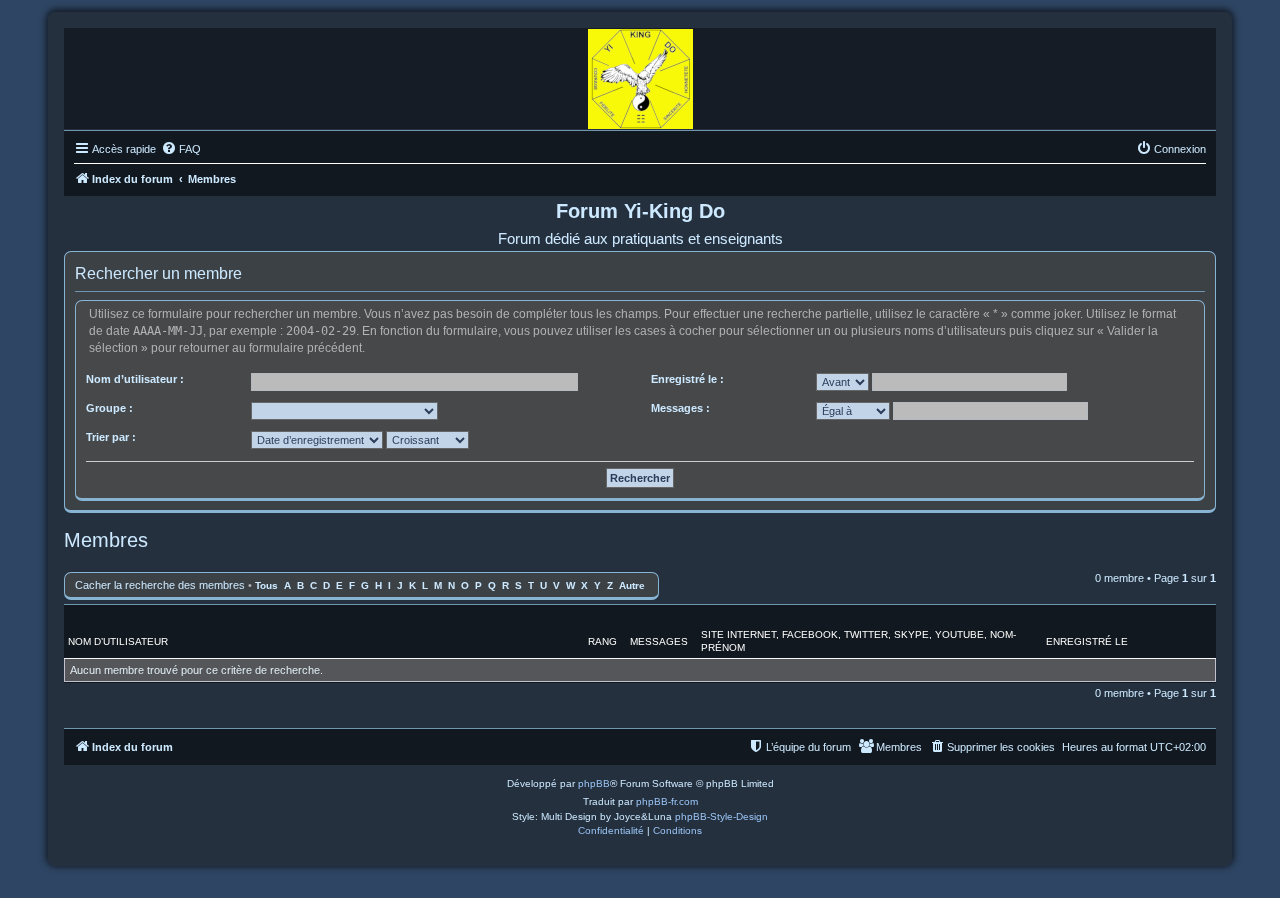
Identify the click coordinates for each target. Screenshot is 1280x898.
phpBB (594, 783)
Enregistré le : (687, 379)
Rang (602, 641)
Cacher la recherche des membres (160, 585)
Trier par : (111, 437)
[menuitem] (181, 149)
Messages (659, 641)
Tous (266, 585)
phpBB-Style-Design (721, 816)
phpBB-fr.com (667, 801)
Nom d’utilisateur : (135, 379)
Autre (632, 585)
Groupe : (109, 408)
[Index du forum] (640, 74)
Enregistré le (1087, 641)
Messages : (680, 408)
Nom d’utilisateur (118, 641)
